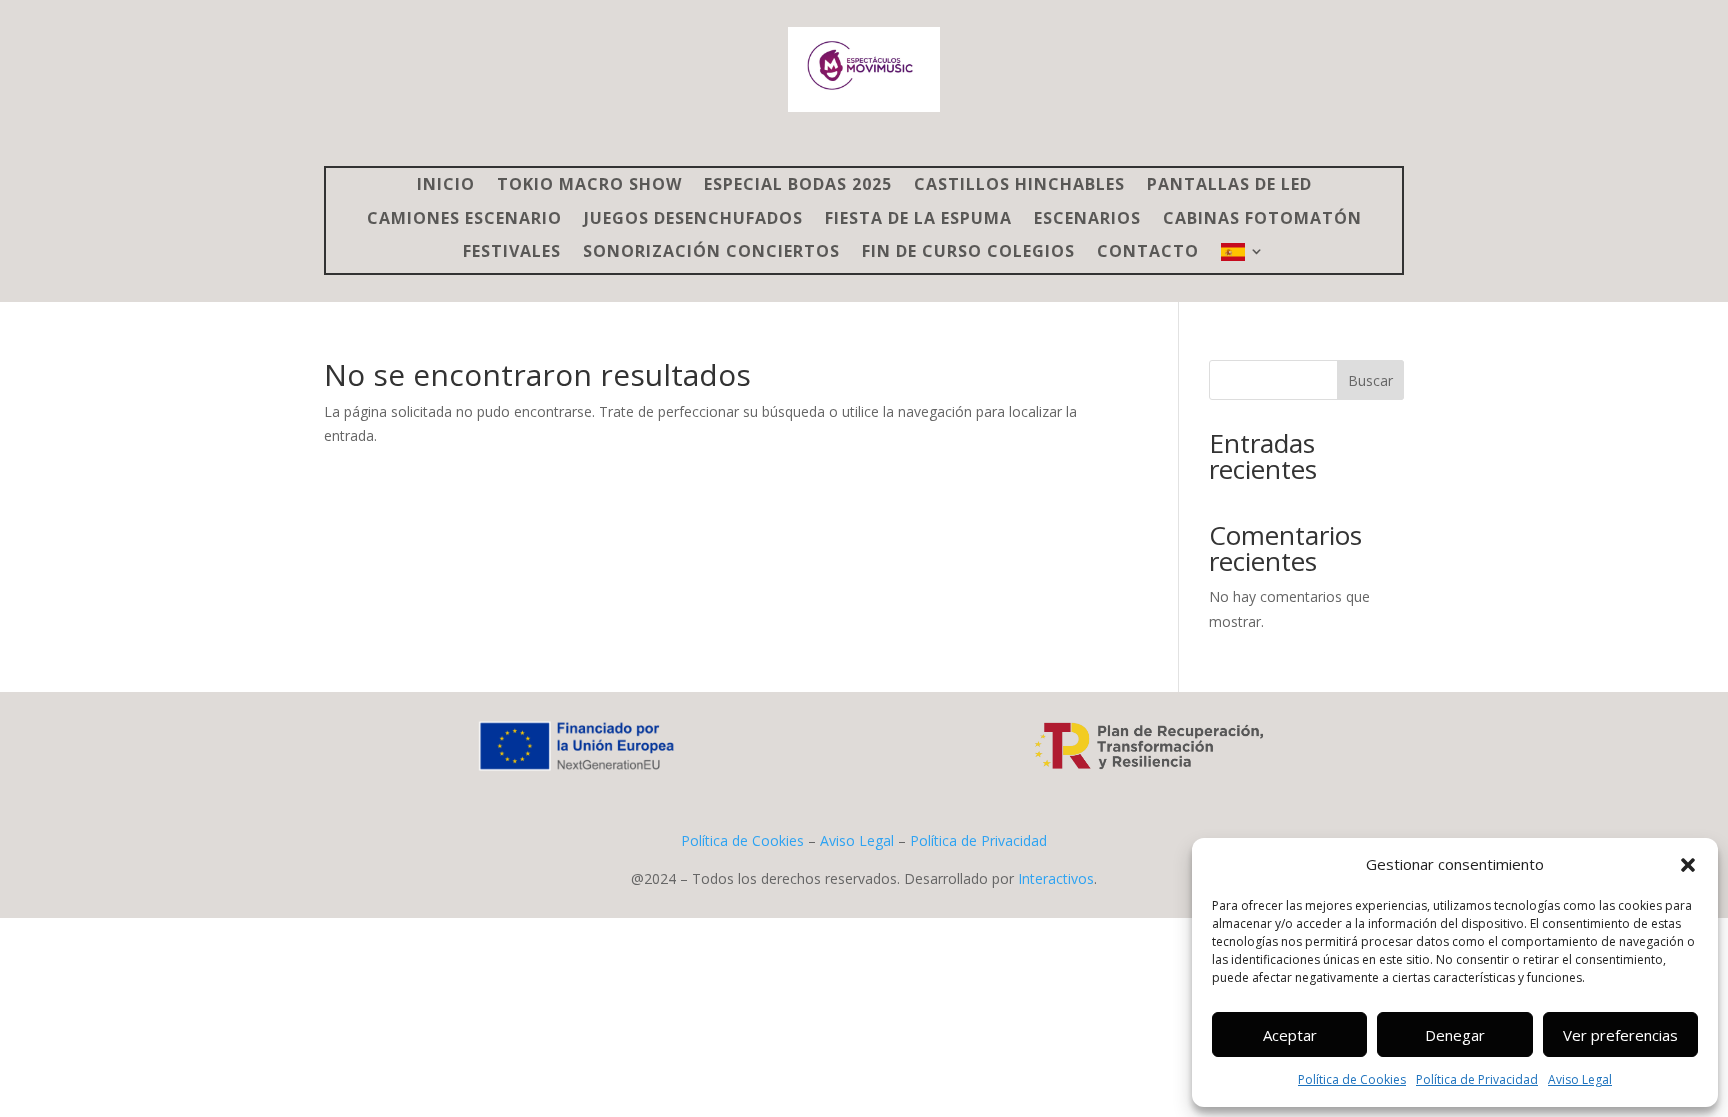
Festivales (512, 252)
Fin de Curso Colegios (968, 252)
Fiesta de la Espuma (918, 219)
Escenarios (1087, 219)
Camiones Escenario (464, 219)
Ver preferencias (1620, 1035)
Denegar (1455, 1035)
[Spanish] (1243, 258)
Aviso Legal (1580, 1079)
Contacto (1148, 252)
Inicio (446, 185)
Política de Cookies (1352, 1079)
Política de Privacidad (1477, 1079)
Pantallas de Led (1229, 185)
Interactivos (1056, 878)
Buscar (1370, 380)
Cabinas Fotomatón (1262, 219)
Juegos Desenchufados (693, 219)
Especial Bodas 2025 (798, 185)
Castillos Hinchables (1019, 185)
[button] (1688, 865)
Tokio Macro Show (589, 185)
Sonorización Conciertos (711, 252)
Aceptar (1290, 1035)
